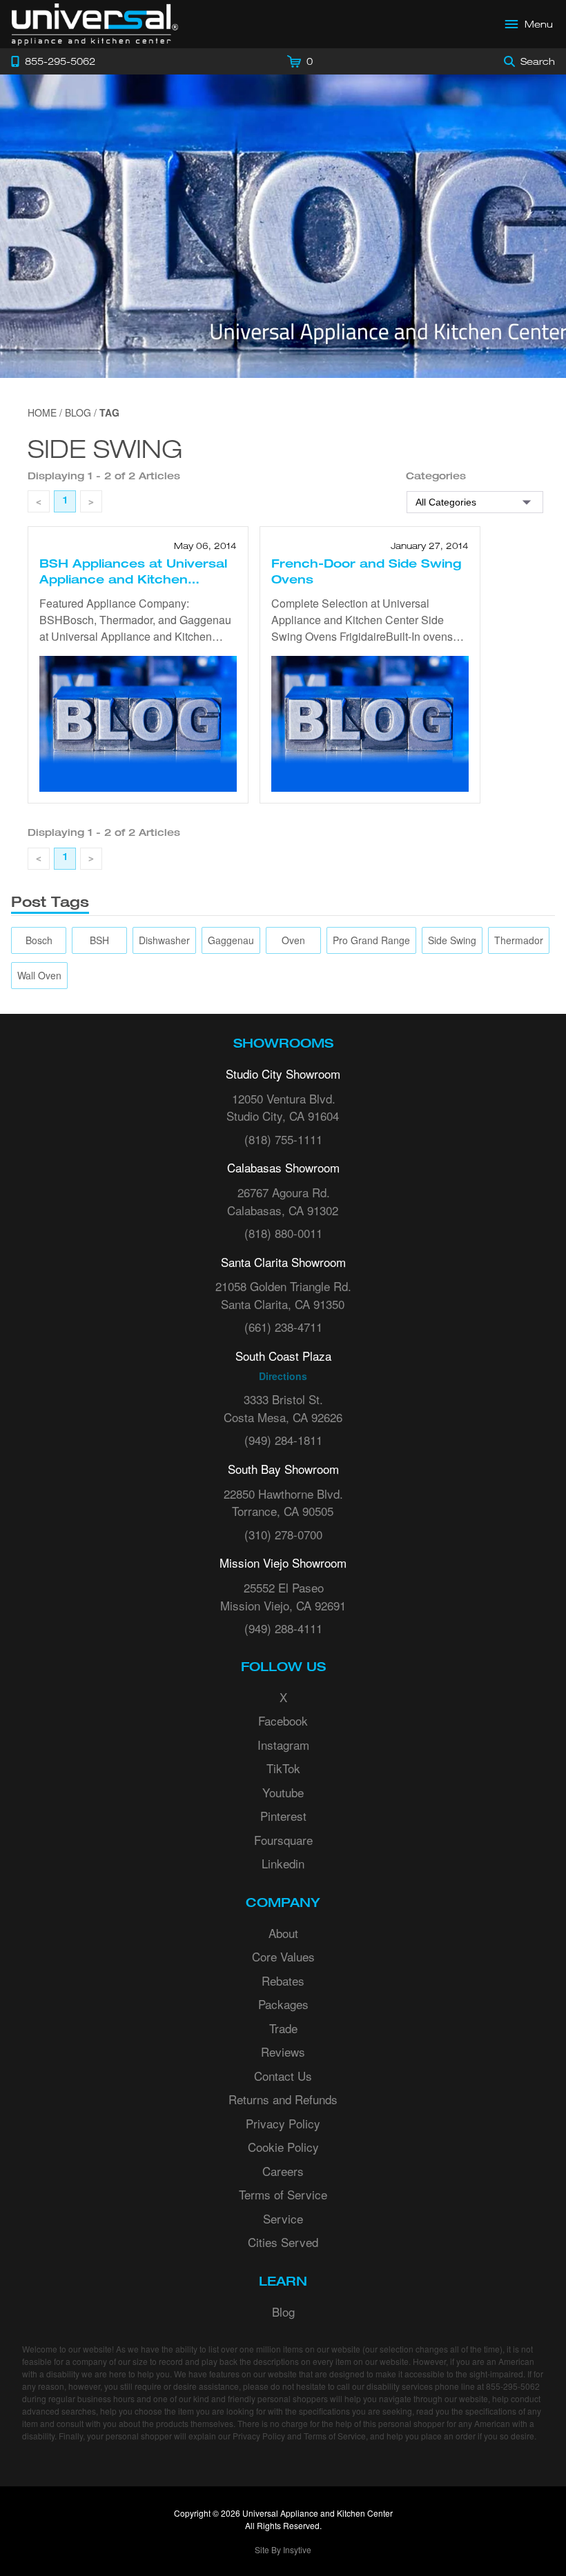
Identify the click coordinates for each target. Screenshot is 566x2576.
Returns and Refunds (283, 2099)
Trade (283, 2028)
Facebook (283, 1720)
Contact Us (283, 2076)
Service (283, 2218)
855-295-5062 (513, 2386)
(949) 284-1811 (283, 1440)
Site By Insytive (283, 2549)
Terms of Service (283, 2194)
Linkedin (283, 1863)
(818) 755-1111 (283, 1139)
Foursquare (283, 1840)
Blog (283, 2312)
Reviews (283, 2051)
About (283, 1933)
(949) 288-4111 (283, 1628)
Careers (283, 2171)
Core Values (283, 1956)
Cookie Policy (283, 2147)
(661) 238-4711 (283, 1327)
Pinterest (283, 1816)
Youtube (283, 1792)
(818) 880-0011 (283, 1233)
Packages (283, 2004)
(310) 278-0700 (283, 1534)
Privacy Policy (283, 2123)
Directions (283, 1376)
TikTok (283, 1768)
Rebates (283, 1980)
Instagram (283, 1745)
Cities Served (283, 2242)
